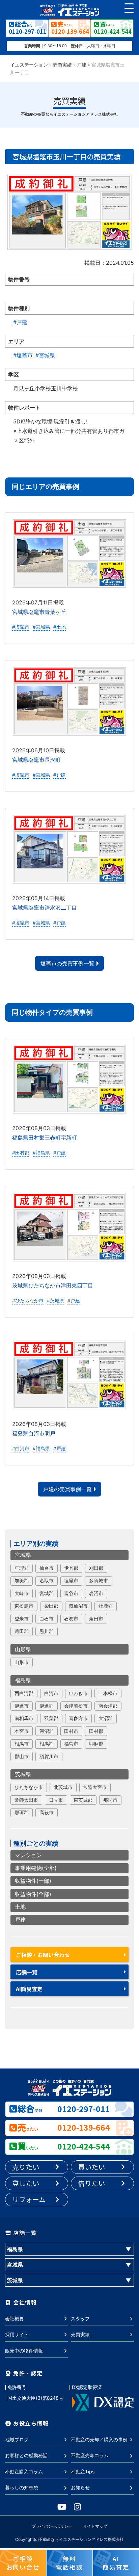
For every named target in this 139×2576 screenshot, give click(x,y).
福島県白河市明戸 (34, 1433)
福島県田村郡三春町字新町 (45, 1138)
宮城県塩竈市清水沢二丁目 (45, 908)
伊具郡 (71, 1568)
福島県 (23, 1680)
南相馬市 (24, 1718)
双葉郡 (51, 1718)
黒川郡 (47, 1631)
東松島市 (24, 1606)
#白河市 (21, 1449)
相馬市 (22, 1744)
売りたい (26, 2167)
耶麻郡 (96, 1744)
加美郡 (22, 1581)
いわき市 (78, 1693)
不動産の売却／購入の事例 (99, 2439)
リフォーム (29, 2199)
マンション (28, 1855)
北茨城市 (63, 1787)
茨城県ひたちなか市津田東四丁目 (53, 1285)
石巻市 (71, 1619)
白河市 (51, 1693)
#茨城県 (55, 1301)
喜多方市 (78, 1718)
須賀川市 (49, 1757)
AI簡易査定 (29, 1989)
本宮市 (22, 1731)
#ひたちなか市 (28, 1301)
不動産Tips (83, 2471)
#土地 (60, 627)
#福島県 (41, 1153)
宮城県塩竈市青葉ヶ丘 (39, 612)
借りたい (91, 2183)
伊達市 (22, 1706)
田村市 (71, 1731)
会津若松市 (76, 1706)
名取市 (47, 1581)
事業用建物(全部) (36, 1868)
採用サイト (17, 2334)
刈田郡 (96, 1568)
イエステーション (29, 65)
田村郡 (96, 1731)
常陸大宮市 (95, 1787)
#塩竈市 (23, 355)
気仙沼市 (78, 1606)
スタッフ (80, 2319)
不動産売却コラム (90, 2455)
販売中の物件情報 (24, 2351)
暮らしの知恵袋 (22, 2487)
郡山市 (22, 1757)
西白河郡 (24, 1693)
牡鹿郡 (106, 1606)
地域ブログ (17, 2439)
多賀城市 (99, 1581)
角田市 (96, 1619)
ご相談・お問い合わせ (43, 1955)
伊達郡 (47, 1706)
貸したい (26, 2183)
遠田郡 (22, 1631)
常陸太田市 (26, 1800)
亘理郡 (22, 1568)
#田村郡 (21, 1153)
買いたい (91, 2167)
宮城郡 (47, 1593)
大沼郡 (106, 1718)
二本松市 (108, 1693)
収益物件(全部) (33, 1894)
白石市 (47, 1619)
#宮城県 (45, 355)
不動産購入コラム (24, 2471)
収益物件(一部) (33, 1881)
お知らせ (80, 2487)
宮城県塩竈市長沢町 (36, 760)
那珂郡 (22, 1813)
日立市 (56, 1800)
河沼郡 (47, 1731)
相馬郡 (47, 1744)
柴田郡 (51, 1606)
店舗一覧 (27, 1972)
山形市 (22, 1662)
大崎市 (22, 1593)
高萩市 (47, 1813)
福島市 (71, 1744)
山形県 (23, 1649)
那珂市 (110, 1800)
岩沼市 (96, 1593)
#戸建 (20, 322)
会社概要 (15, 2319)
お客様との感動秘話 (26, 2455)
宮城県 (23, 1555)
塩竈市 (71, 1581)
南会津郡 (108, 1706)
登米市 (22, 1619)
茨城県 (23, 1774)
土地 (20, 1907)
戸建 (82, 65)
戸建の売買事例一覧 (67, 1489)
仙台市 (47, 1568)
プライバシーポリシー (52, 2526)
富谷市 (71, 1593)
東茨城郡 (83, 1800)
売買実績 (62, 65)
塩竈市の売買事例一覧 (67, 963)
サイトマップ (95, 2526)
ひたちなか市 (29, 1787)
